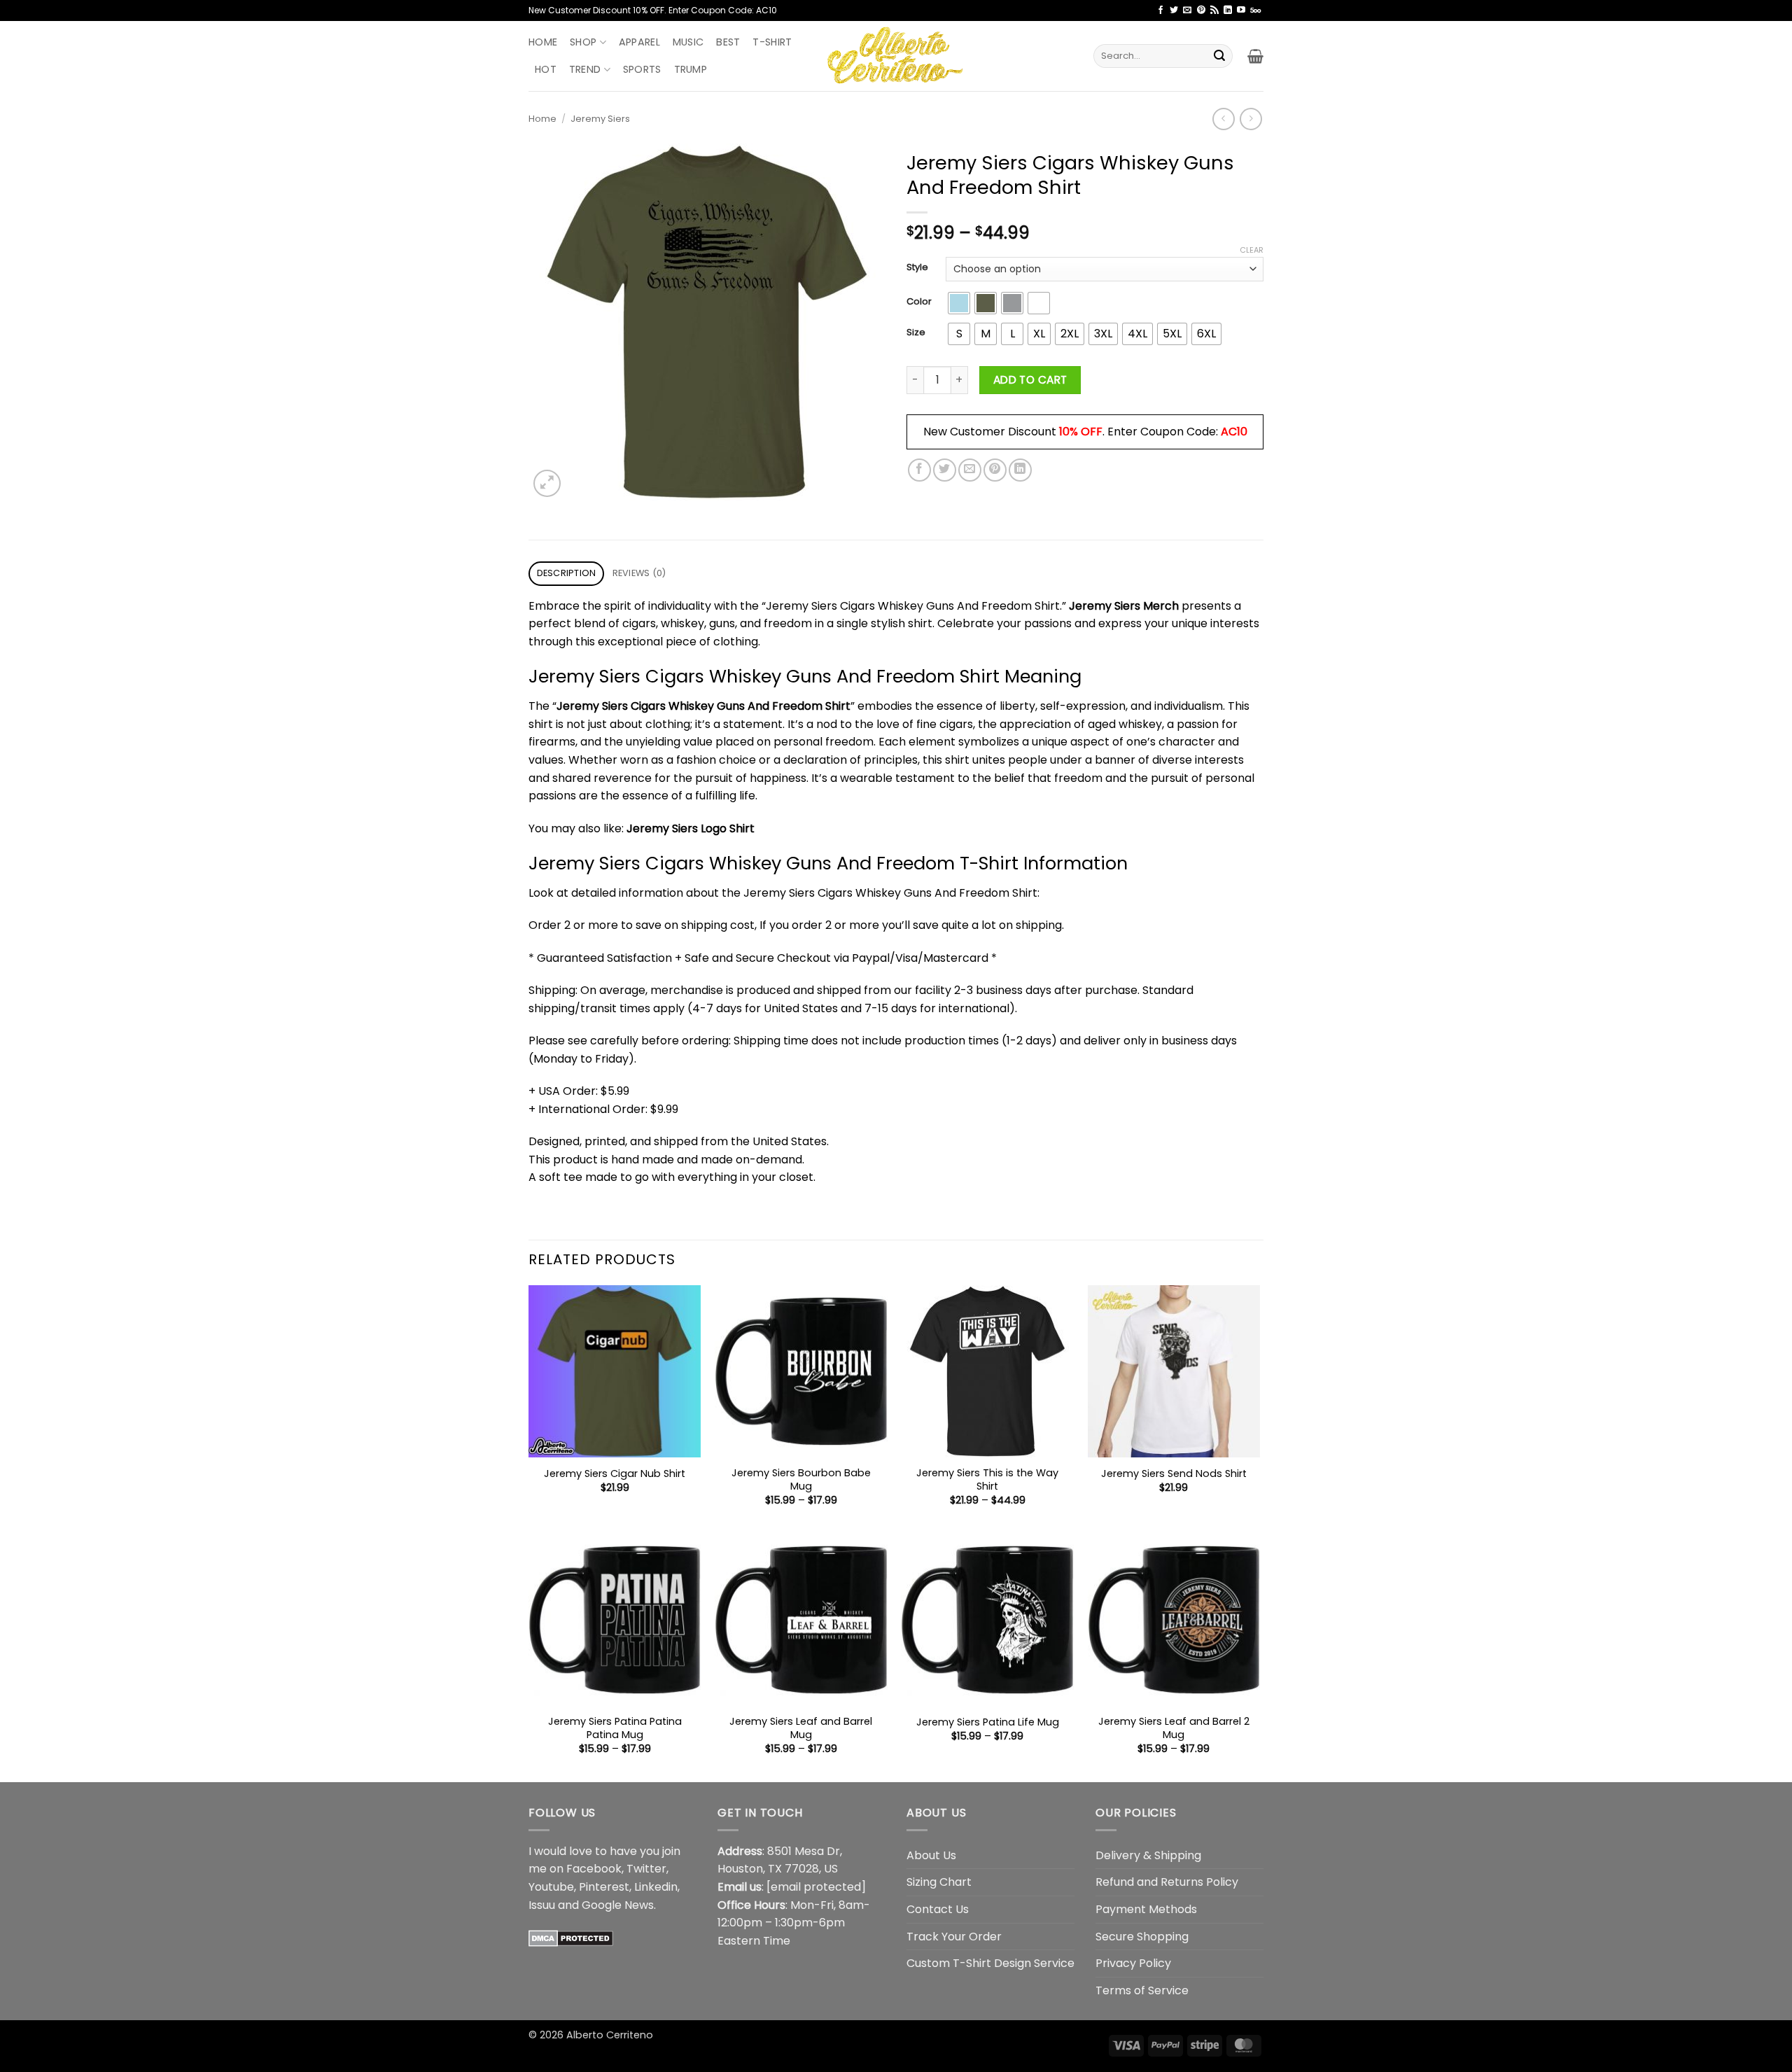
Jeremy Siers (600, 119)
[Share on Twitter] (945, 470)
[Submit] (1219, 56)
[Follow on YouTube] (1241, 10)
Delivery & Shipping (1148, 1855)
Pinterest (604, 1887)
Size (916, 332)
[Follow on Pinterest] (1201, 10)
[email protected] (816, 1887)
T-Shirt (772, 42)
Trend (585, 69)
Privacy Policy (1133, 1963)
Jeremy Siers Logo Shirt (691, 828)
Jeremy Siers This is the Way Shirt (987, 1479)
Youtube (551, 1887)
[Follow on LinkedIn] (1228, 10)
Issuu (542, 1905)
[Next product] (1223, 119)
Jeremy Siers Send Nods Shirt (1174, 1474)
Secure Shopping (1142, 1937)
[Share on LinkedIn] (1020, 470)
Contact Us (938, 1909)
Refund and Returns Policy (1167, 1882)
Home (543, 42)
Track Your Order (954, 1937)
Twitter (646, 1869)
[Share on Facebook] (919, 470)
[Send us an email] (1187, 10)
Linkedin (656, 1887)
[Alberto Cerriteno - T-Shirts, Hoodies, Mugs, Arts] (896, 56)
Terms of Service (1142, 1990)
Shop (583, 42)
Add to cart (1030, 380)
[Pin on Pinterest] (995, 470)
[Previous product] (1251, 119)
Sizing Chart (939, 1882)
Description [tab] (567, 573)
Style (917, 267)
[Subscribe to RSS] (1214, 10)
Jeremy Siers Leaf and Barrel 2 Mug (1174, 1728)
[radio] (959, 303)
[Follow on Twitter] (1174, 10)
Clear (1252, 250)
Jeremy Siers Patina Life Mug (988, 1722)
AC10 (1234, 432)
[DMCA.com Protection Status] (571, 1937)
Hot (546, 69)
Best (728, 42)
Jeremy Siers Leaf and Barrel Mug (801, 1728)
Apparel (639, 42)
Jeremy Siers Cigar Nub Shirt (615, 1474)
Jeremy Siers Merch (1124, 606)
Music (688, 42)
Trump (691, 69)
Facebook (594, 1869)
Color (919, 302)
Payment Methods (1146, 1909)
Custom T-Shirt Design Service (990, 1963)
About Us (931, 1855)
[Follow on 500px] (1255, 10)
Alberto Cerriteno (610, 2035)
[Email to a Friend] (970, 470)
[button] (1255, 56)
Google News (618, 1905)
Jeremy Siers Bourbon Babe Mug (801, 1479)
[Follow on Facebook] (1161, 10)
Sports (642, 69)
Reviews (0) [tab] (639, 573)
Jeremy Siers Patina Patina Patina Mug (615, 1728)
